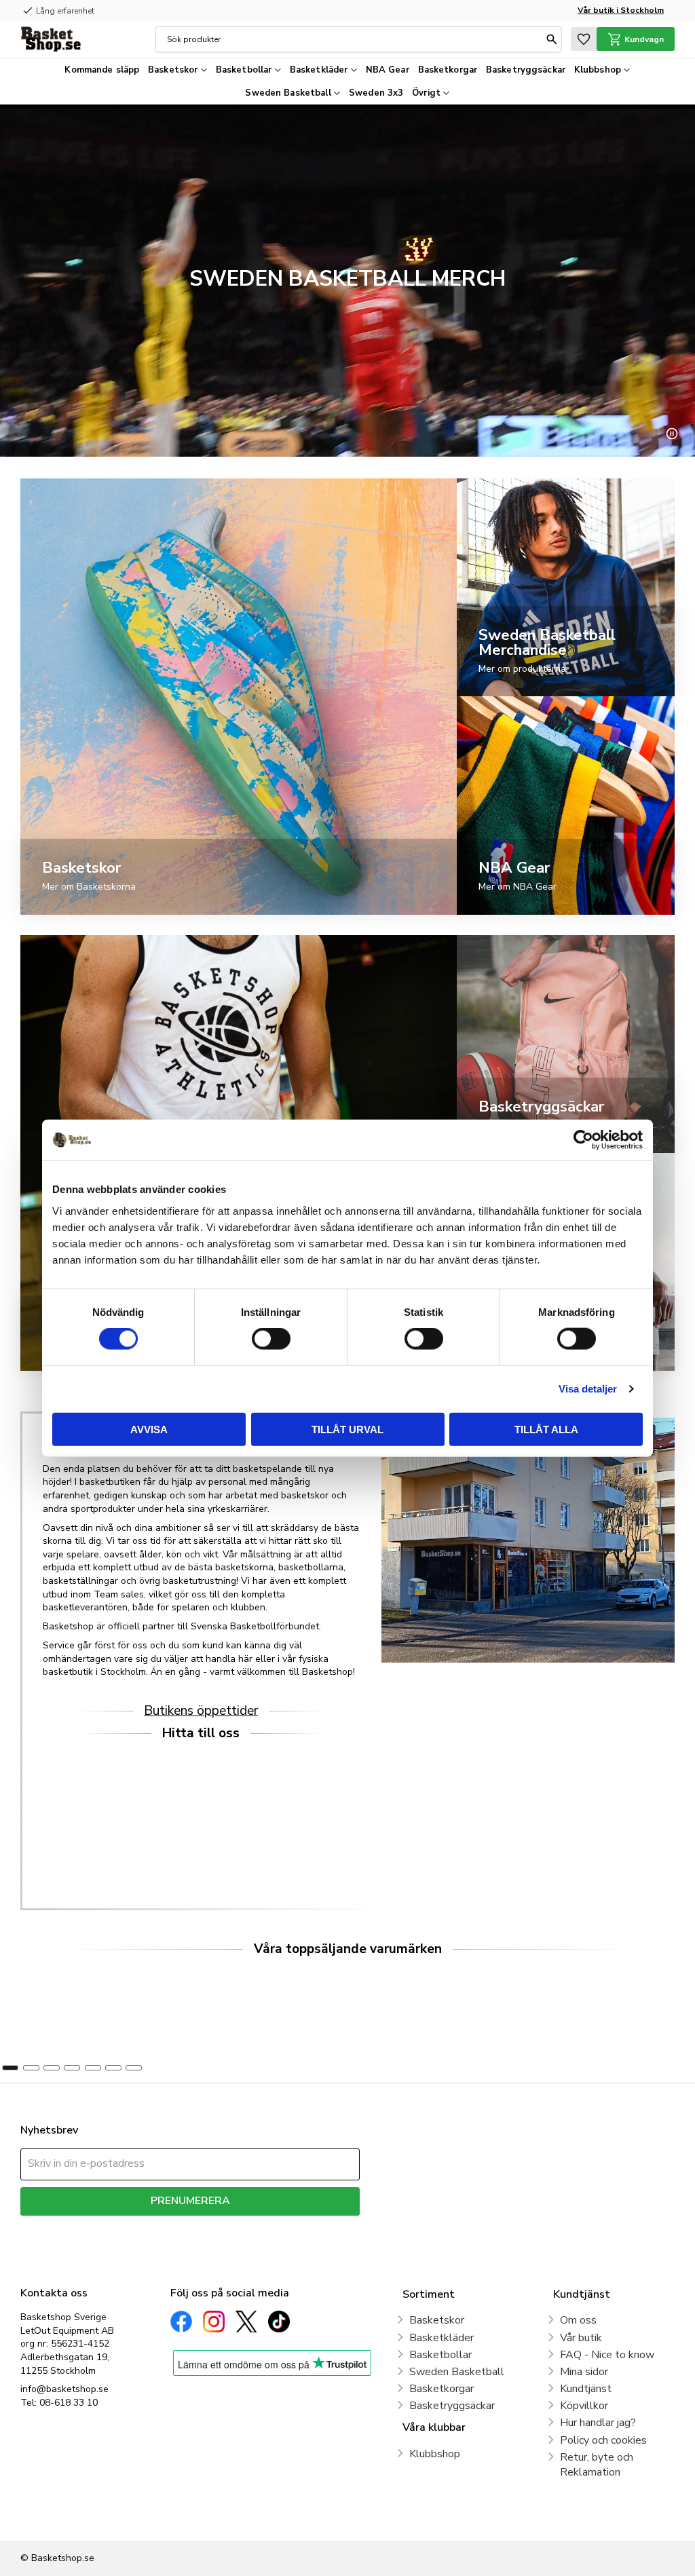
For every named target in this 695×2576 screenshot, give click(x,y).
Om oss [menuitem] (578, 2320)
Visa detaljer (588, 1389)
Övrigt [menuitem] (426, 93)
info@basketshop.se (64, 2389)
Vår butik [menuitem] (581, 2338)
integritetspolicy (238, 2225)
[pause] (672, 434)
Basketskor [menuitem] (173, 70)
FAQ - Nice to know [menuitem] (607, 2355)
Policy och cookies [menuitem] (603, 2440)
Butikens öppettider (201, 1711)
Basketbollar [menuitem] (244, 70)
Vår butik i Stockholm (621, 10)
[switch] (271, 1339)
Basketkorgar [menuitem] (448, 70)
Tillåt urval (347, 1429)
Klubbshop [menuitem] (598, 70)
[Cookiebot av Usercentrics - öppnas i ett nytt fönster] (583, 1140)
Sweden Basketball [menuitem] (288, 93)
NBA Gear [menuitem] (388, 70)
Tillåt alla (546, 1429)
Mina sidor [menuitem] (584, 2372)
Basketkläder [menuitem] (319, 70)
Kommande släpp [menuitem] (102, 70)
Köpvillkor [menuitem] (584, 2406)
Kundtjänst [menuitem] (586, 2389)
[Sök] (552, 39)
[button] (584, 39)
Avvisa (149, 1429)
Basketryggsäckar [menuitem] (526, 70)
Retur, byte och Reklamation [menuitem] (597, 2465)
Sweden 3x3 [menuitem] (376, 93)
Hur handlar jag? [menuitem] (598, 2423)
